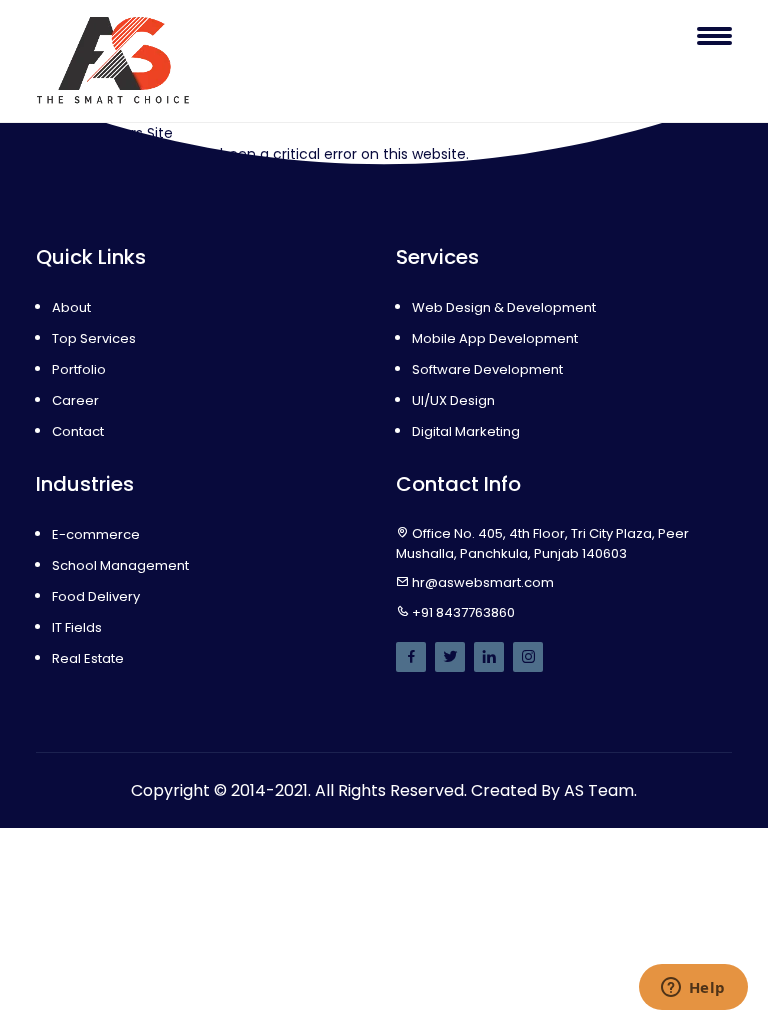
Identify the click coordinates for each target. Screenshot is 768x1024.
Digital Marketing (466, 431)
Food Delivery (96, 596)
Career (75, 400)
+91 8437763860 (463, 612)
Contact (78, 431)
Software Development (487, 369)
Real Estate (88, 658)
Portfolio (79, 369)
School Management (120, 565)
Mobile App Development (495, 338)
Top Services (94, 338)
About (71, 307)
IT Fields (77, 627)
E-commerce (96, 534)
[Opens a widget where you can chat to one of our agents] (693, 989)
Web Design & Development (504, 307)
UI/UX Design (453, 400)
